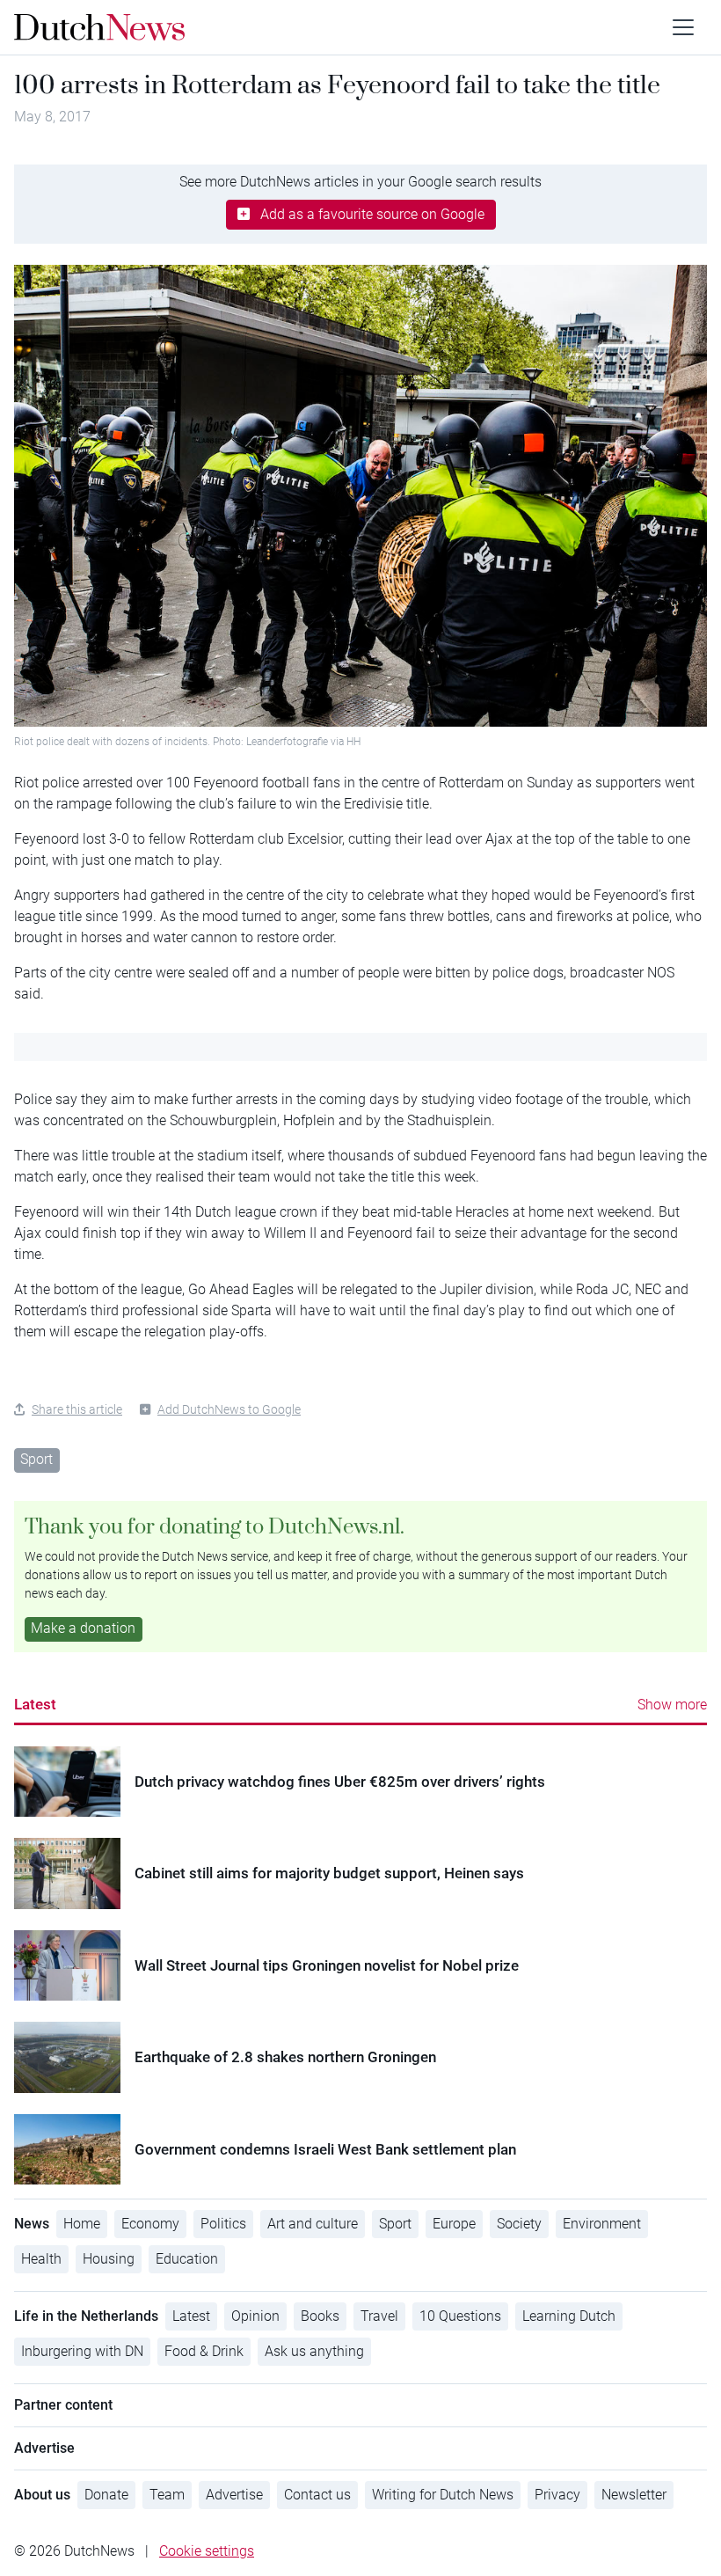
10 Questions (460, 2316)
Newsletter (634, 2495)
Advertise (234, 2495)
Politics (223, 2224)
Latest (35, 1704)
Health (41, 2259)
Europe (454, 2224)
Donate (106, 2495)
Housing (109, 2259)
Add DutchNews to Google (229, 1409)
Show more (672, 1705)
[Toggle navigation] (683, 27)
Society (519, 2224)
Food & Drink (204, 2351)
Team (167, 2495)
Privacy (557, 2495)
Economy (150, 2224)
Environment (602, 2224)
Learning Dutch (569, 2316)
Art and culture (313, 2224)
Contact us (317, 2495)
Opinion (255, 2316)
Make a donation (83, 1628)
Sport (36, 1459)
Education (187, 2259)
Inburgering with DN (82, 2351)
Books (320, 2316)
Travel (379, 2316)
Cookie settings (207, 2551)
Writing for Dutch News (443, 2495)
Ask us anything (314, 2351)
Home (82, 2224)
